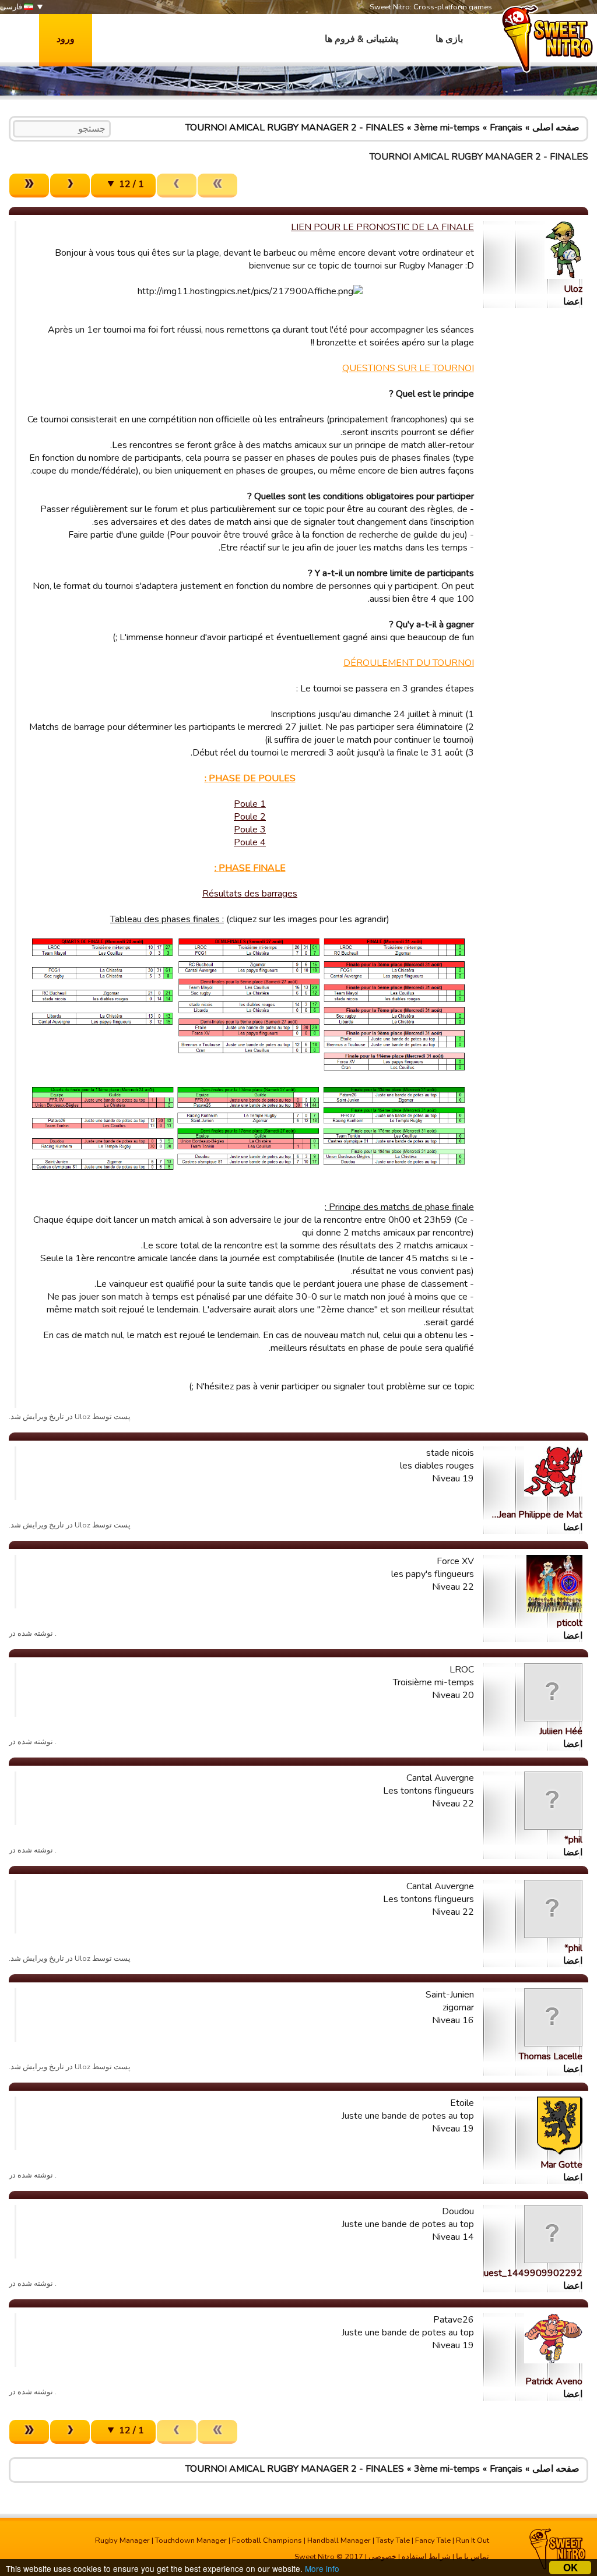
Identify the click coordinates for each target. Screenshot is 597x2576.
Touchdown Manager (191, 2540)
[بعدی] (70, 186)
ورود (66, 39)
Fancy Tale (433, 2540)
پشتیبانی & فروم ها (361, 39)
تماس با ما (473, 2557)
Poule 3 (250, 830)
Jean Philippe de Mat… (537, 1515)
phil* (573, 1840)
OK (570, 2568)
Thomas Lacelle (551, 2056)
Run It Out (473, 2540)
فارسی (12, 7)
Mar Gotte (561, 2165)
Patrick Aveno (554, 2381)
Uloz (573, 289)
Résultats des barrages (250, 894)
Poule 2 (250, 817)
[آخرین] (29, 186)
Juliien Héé (561, 1731)
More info (322, 2568)
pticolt (570, 1623)
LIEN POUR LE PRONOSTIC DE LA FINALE (382, 227)
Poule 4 (250, 842)
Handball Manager (339, 2540)
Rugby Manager (122, 2540)
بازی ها (449, 39)
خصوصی (382, 2557)
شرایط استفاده (426, 2557)
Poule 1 (250, 804)
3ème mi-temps (447, 128)
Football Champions (267, 2540)
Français (506, 128)
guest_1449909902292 (531, 2273)
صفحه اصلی (556, 128)
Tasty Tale (393, 2540)
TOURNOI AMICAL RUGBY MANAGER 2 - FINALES (295, 128)
